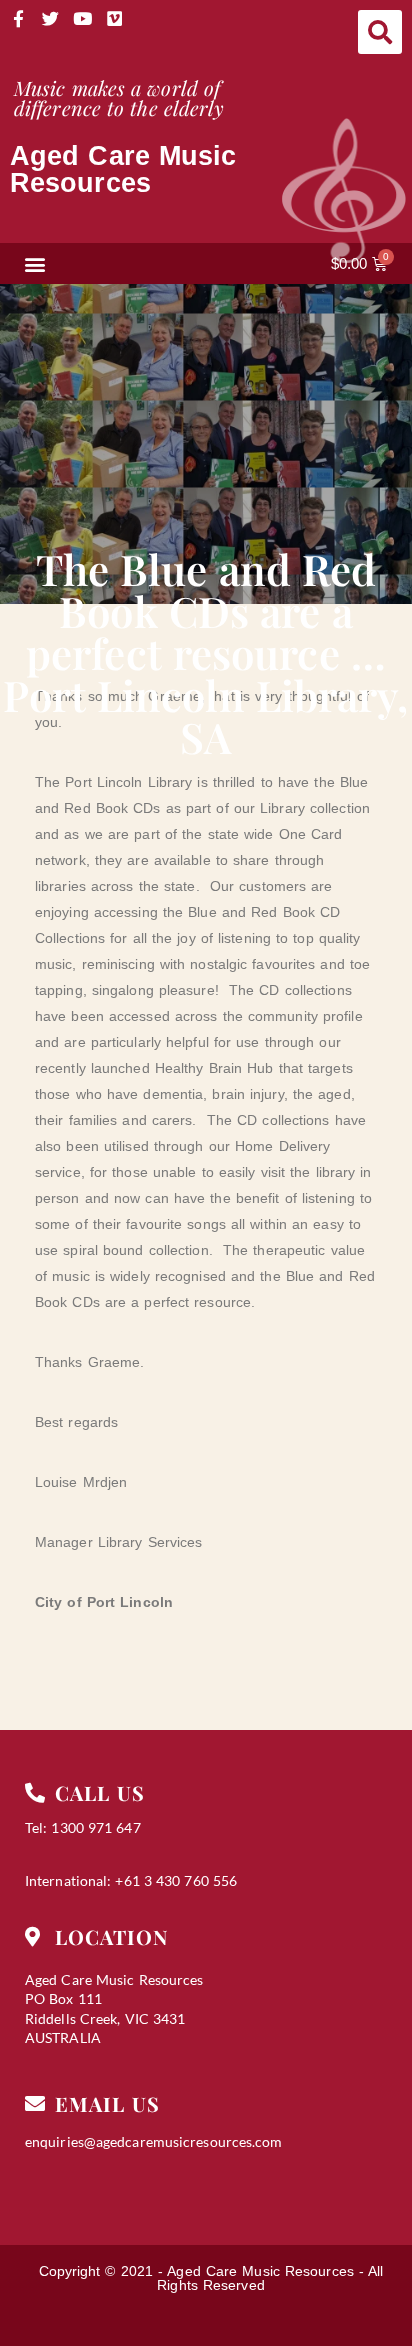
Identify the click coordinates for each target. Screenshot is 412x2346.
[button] (380, 32)
